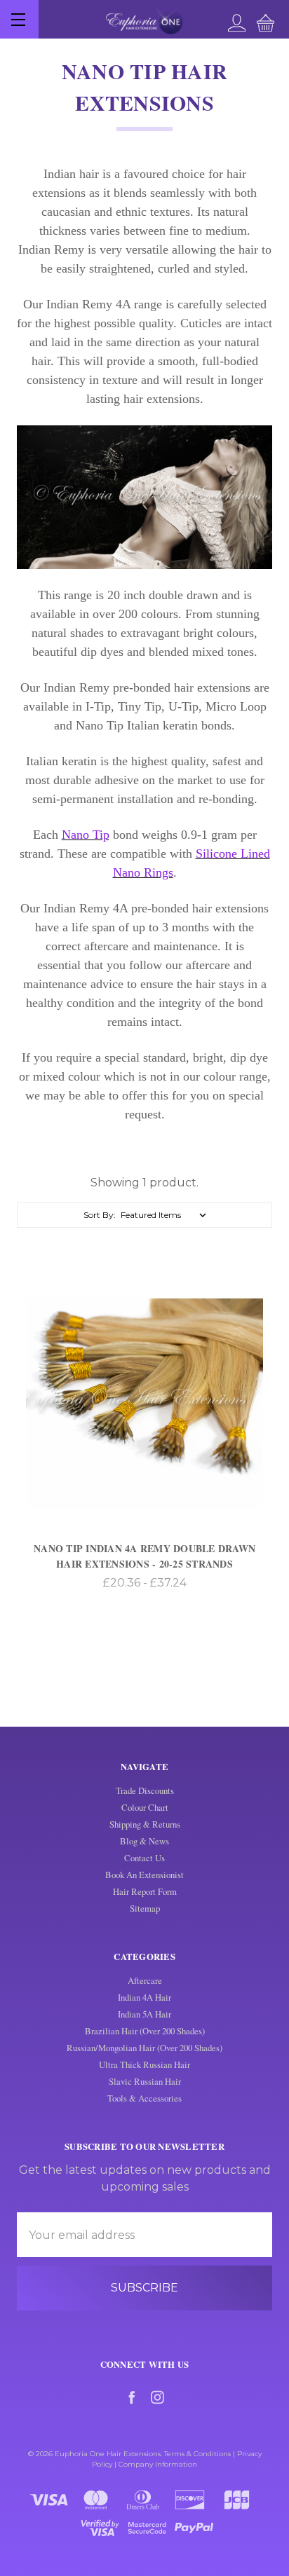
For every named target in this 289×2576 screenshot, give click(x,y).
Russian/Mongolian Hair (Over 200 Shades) (144, 2048)
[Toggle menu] (19, 19)
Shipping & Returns (145, 1824)
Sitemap (145, 1908)
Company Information (158, 2464)
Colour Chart (145, 1807)
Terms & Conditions (197, 2454)
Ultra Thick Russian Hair (144, 2064)
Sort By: (100, 1215)
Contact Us (144, 1858)
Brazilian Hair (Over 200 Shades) (145, 2031)
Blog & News (144, 1841)
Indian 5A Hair (144, 2014)
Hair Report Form (145, 1891)
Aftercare (145, 1980)
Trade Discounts (145, 1790)
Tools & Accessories (144, 2098)
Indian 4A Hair (144, 1997)
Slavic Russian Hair (145, 2081)
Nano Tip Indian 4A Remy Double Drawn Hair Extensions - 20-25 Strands (144, 1556)
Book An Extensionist (144, 1875)
